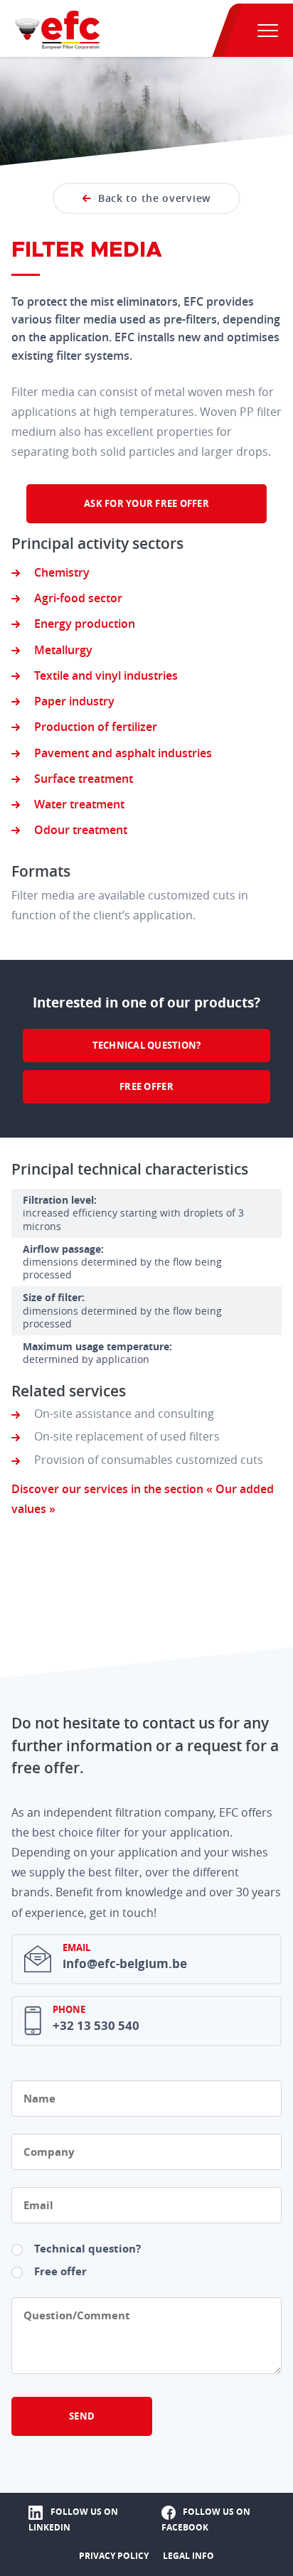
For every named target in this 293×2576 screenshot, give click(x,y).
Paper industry (74, 701)
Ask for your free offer (146, 503)
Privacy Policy (114, 2556)
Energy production (85, 624)
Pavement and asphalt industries (123, 753)
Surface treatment (84, 779)
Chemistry (62, 572)
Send (82, 2416)
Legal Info (188, 2556)
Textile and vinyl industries (106, 675)
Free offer (146, 1086)
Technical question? (147, 1045)
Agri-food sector (78, 598)
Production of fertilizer (96, 727)
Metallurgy (63, 650)
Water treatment (79, 804)
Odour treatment (81, 830)
